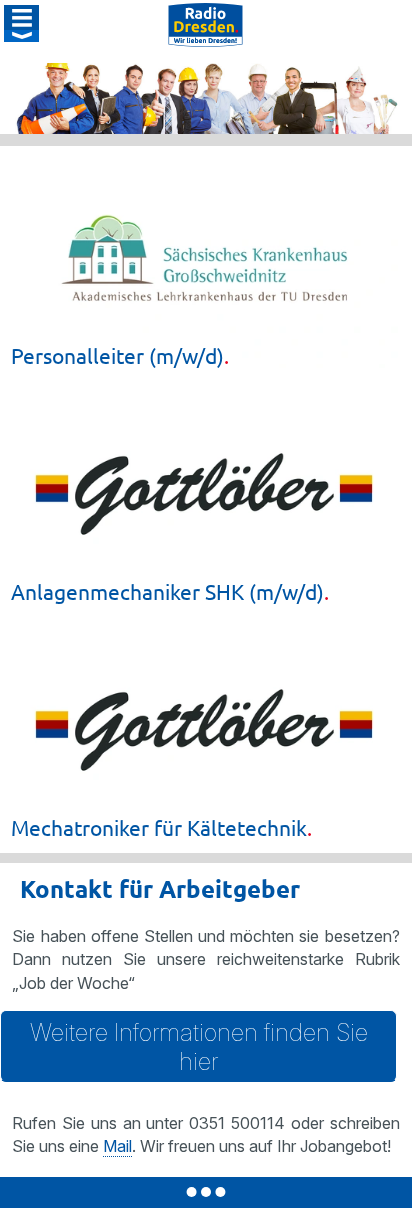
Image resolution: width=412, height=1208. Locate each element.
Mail (117, 1146)
